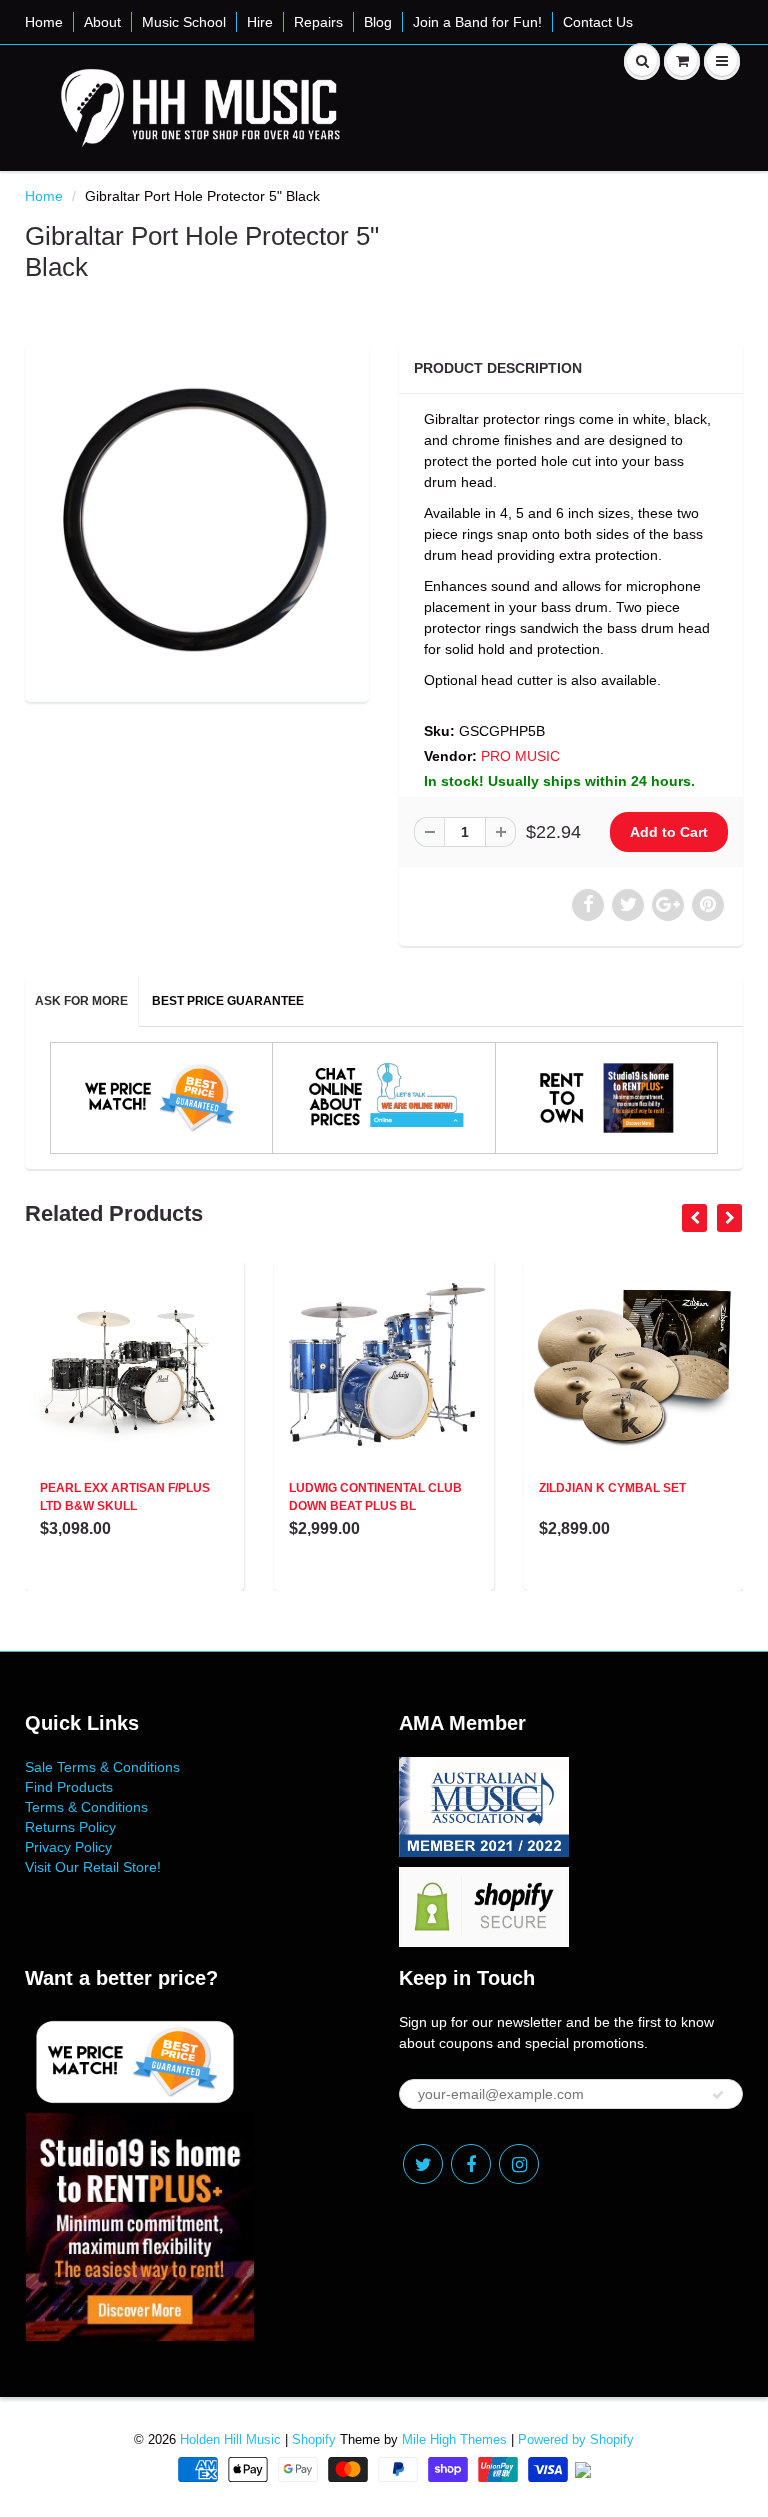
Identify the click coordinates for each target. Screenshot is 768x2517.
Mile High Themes (454, 2439)
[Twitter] (423, 2164)
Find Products (69, 1787)
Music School (184, 22)
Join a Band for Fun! (477, 22)
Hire (260, 22)
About (102, 22)
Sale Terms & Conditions (102, 1767)
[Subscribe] (718, 2095)
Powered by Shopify (576, 2439)
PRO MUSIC (520, 756)
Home (44, 22)
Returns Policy (70, 1827)
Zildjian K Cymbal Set (612, 1488)
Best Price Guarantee (228, 1001)
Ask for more (81, 1001)
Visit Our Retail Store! (93, 1867)
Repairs (318, 22)
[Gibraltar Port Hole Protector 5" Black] (197, 520)
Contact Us (598, 22)
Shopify (314, 2439)
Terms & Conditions (86, 1807)
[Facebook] (471, 2164)
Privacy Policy (68, 1847)
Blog (378, 22)
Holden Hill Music (230, 2439)
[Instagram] (519, 2164)
